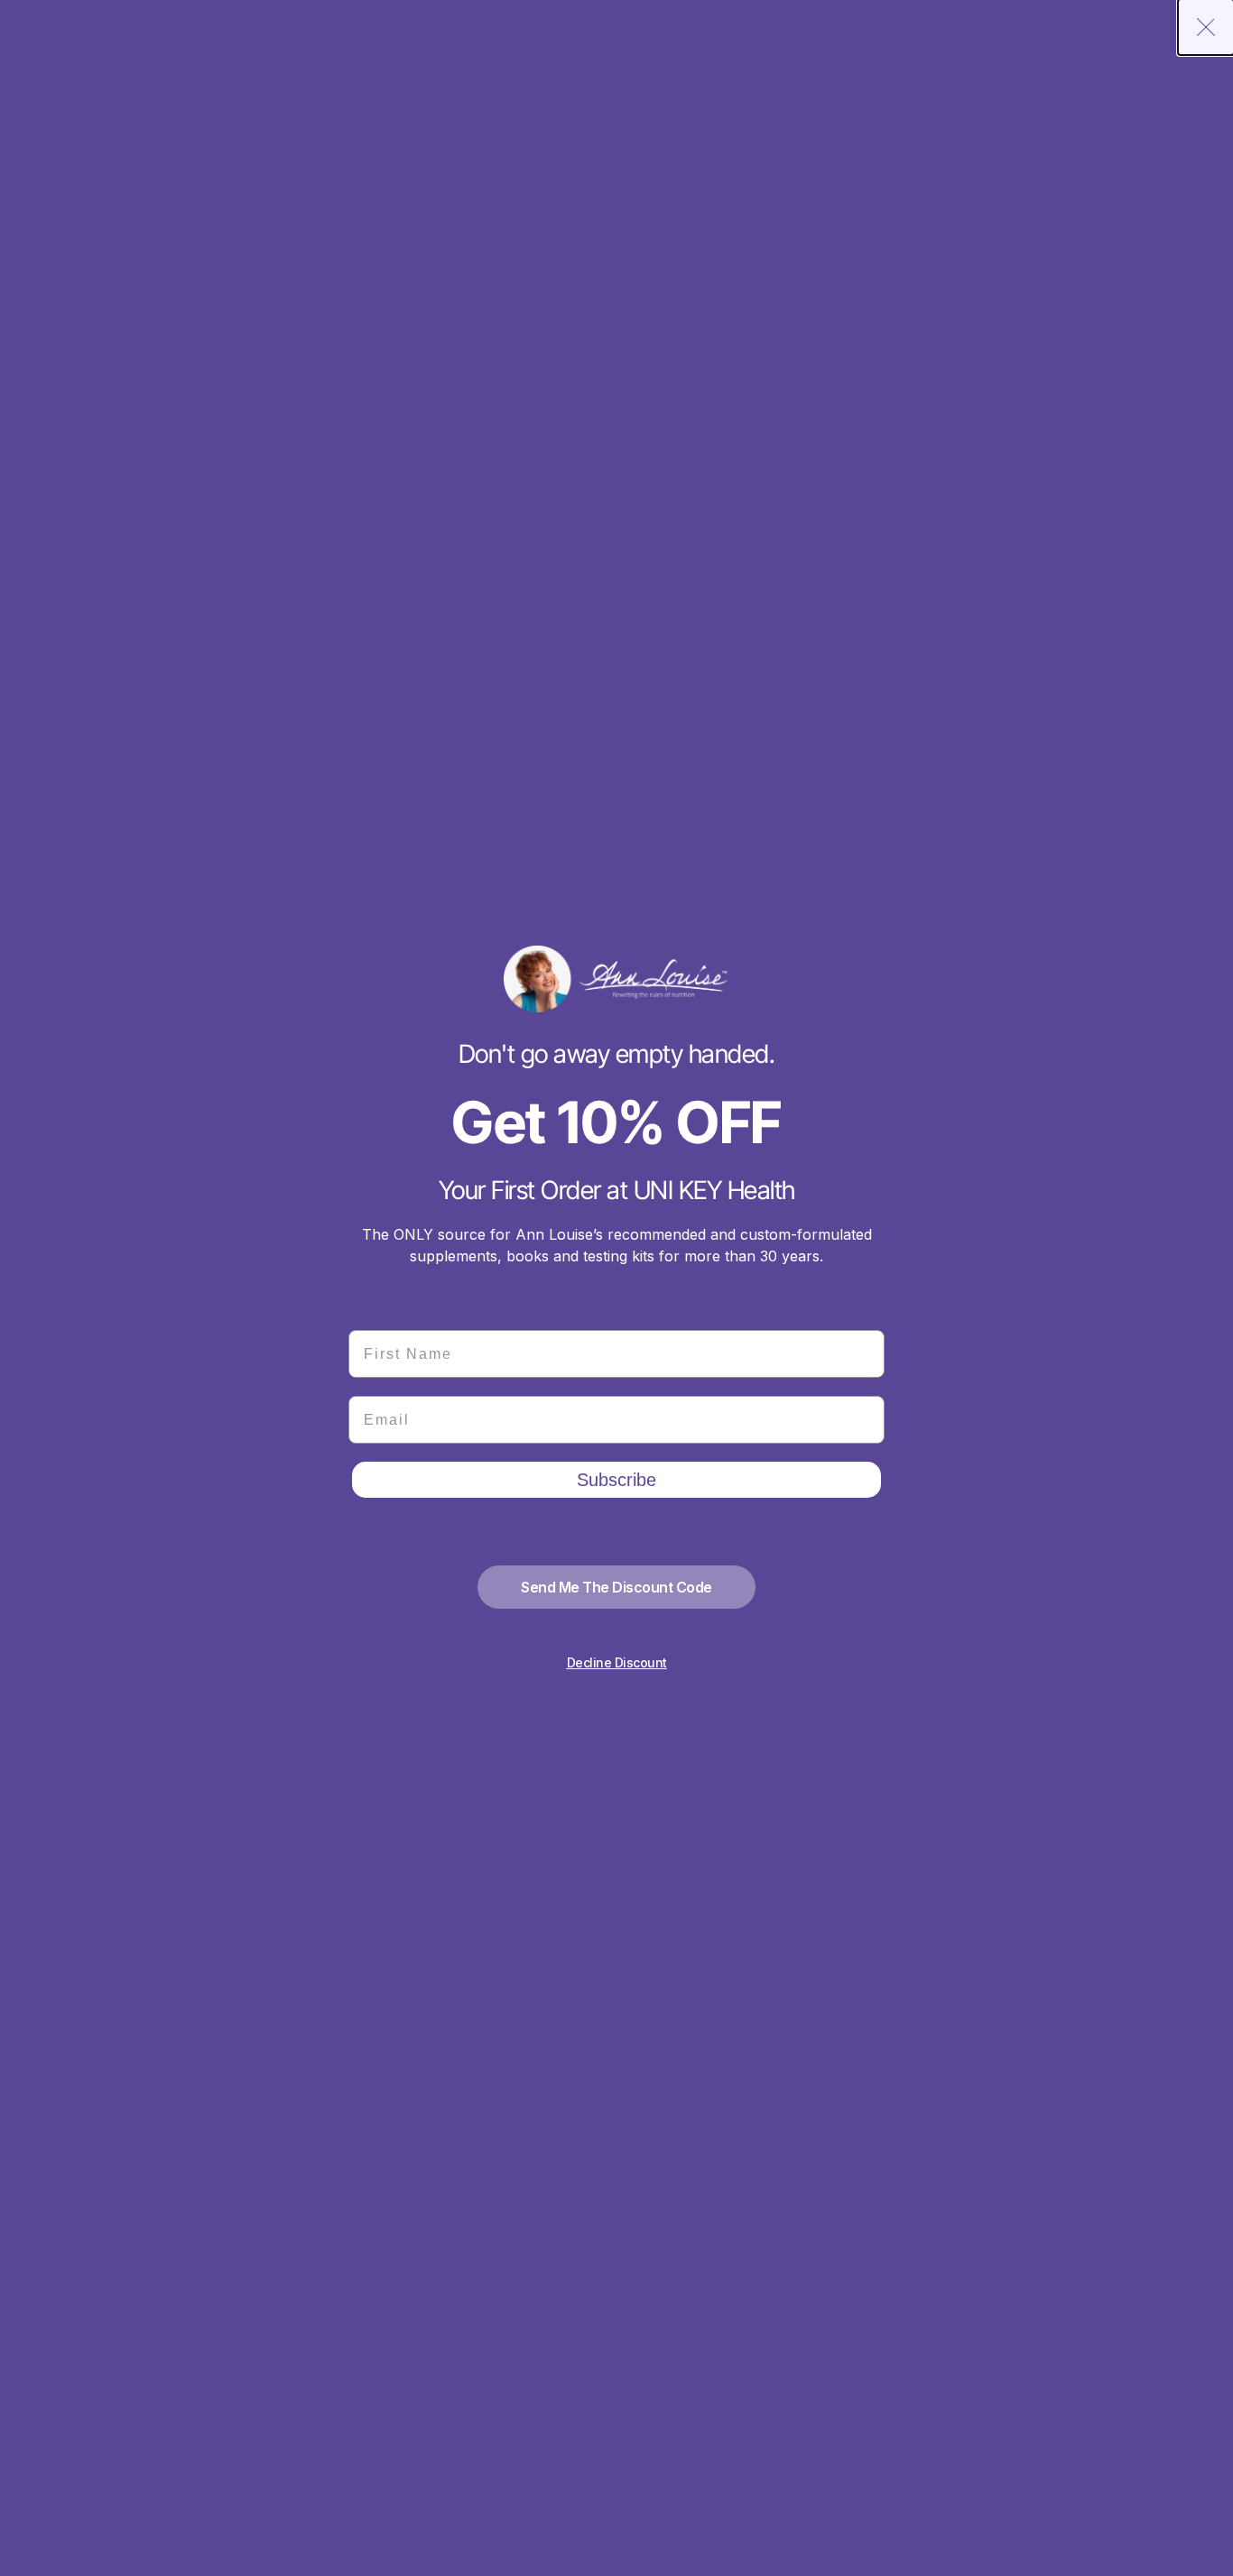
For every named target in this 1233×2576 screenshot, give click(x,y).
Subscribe (616, 1480)
